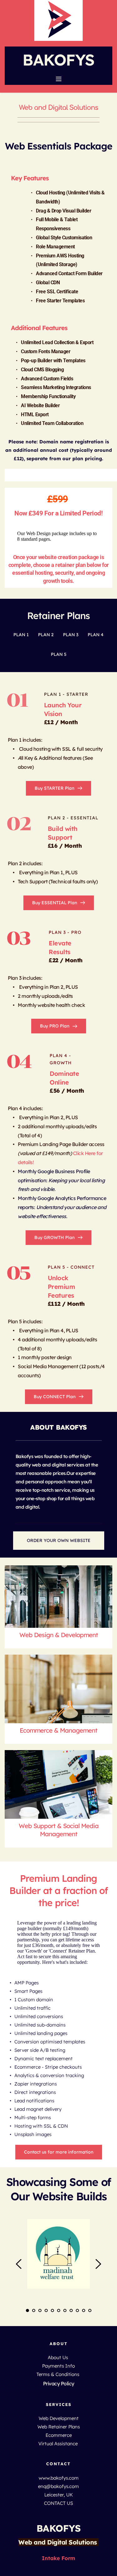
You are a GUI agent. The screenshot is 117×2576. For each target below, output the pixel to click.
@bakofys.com (63, 2486)
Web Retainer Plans (59, 2427)
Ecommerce (59, 2435)
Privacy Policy (59, 2383)
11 (90, 2310)
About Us (58, 2357)
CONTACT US (58, 2503)
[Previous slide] (19, 2264)
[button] (59, 79)
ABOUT (59, 2344)
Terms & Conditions (58, 2374)
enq (42, 2486)
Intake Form (58, 2558)
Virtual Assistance (59, 2444)
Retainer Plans (58, 616)
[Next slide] (98, 2264)
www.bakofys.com (59, 2478)
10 (84, 2310)
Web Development (59, 2418)
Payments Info (58, 2366)
